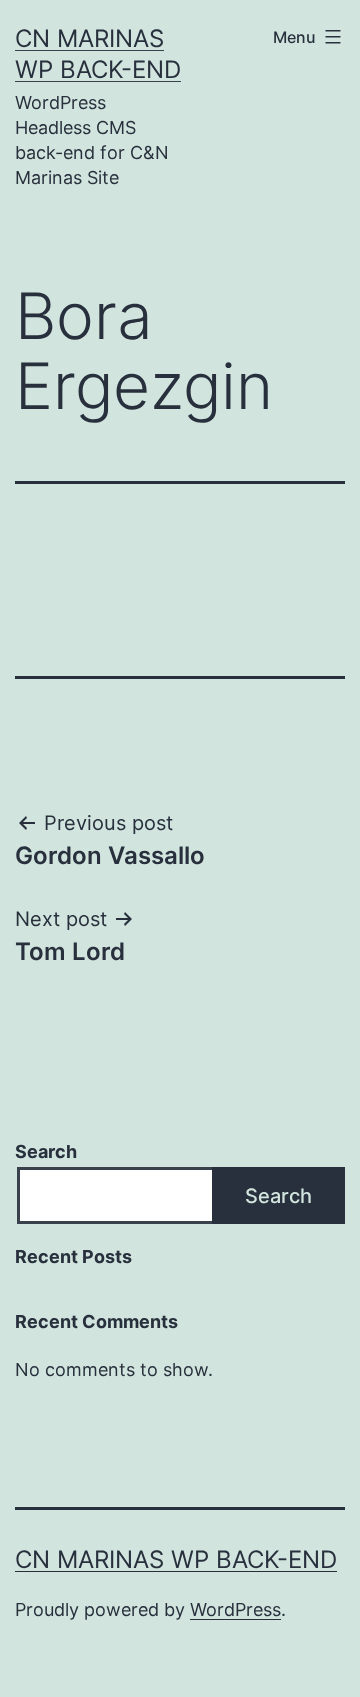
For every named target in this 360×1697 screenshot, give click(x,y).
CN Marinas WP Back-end (176, 1559)
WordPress (235, 1609)
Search (46, 1151)
